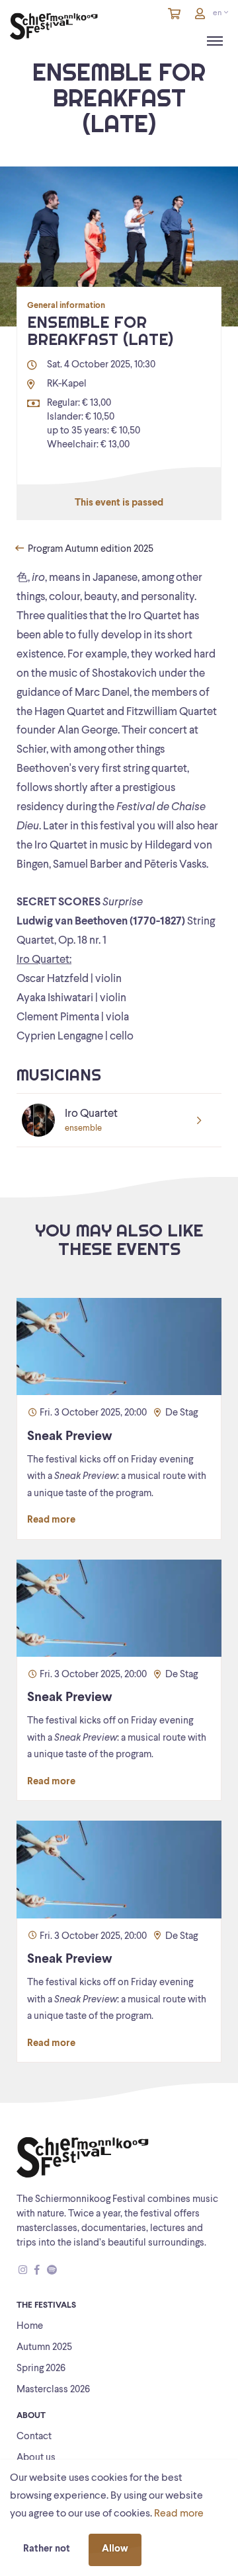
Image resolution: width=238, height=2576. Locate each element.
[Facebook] (37, 2271)
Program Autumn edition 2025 (90, 549)
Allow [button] (115, 2549)
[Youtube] (64, 2271)
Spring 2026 (41, 2369)
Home (30, 2327)
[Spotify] (52, 2271)
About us (36, 2458)
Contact (34, 2437)
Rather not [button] (47, 2549)
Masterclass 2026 (53, 2390)
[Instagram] (23, 2271)
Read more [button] (179, 2514)
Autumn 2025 (44, 2348)
